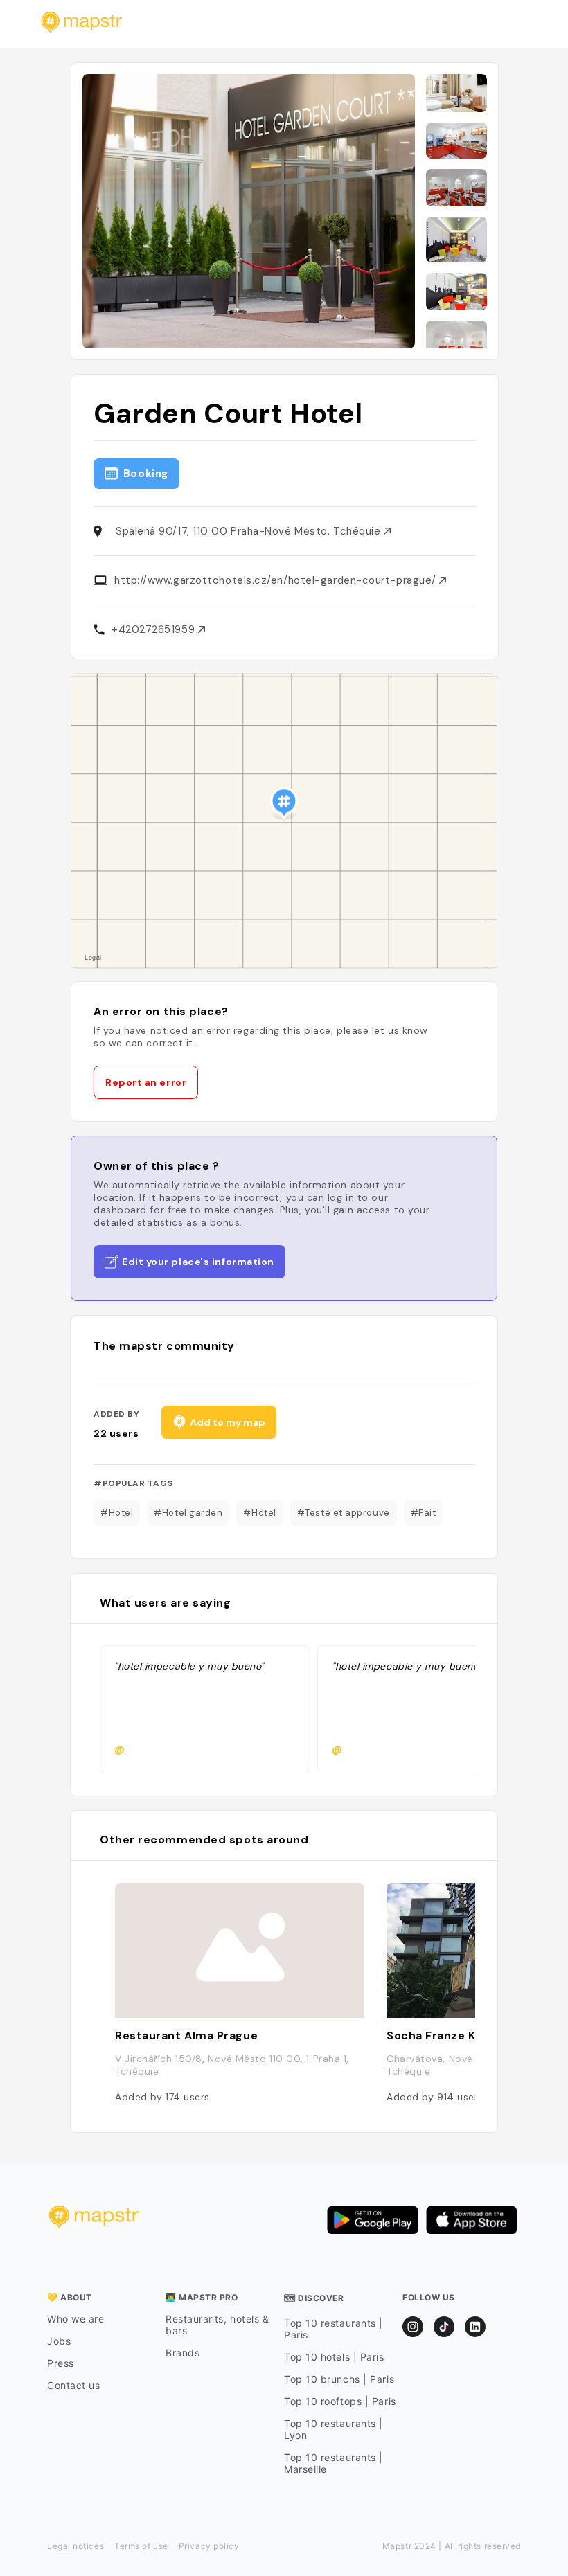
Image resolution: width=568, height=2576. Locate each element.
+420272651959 (155, 629)
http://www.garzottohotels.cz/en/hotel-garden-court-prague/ (277, 580)
